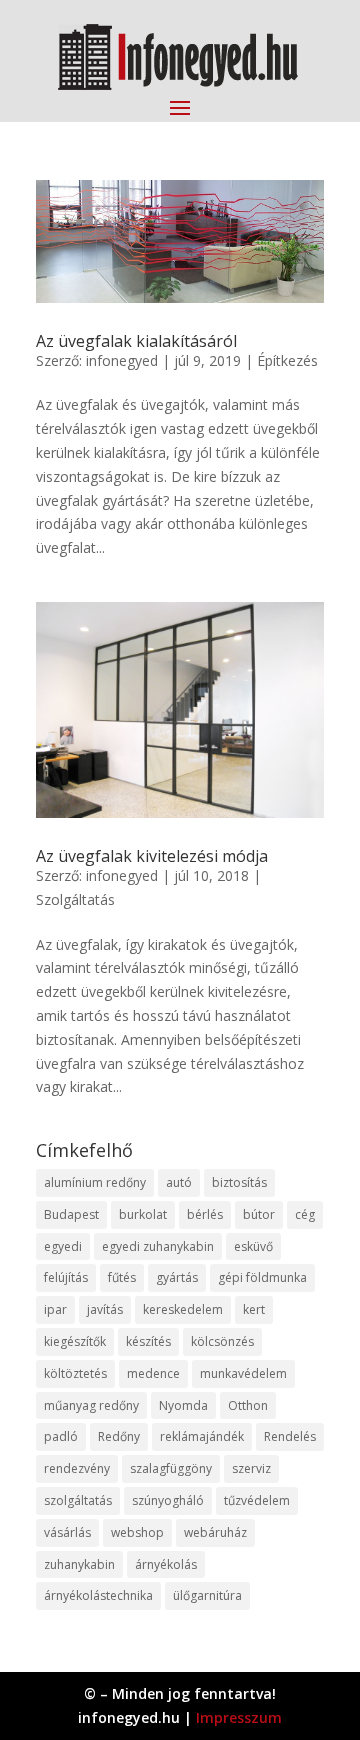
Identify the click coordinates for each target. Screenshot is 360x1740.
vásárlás (67, 1532)
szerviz (251, 1468)
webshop (137, 1532)
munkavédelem (243, 1373)
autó (179, 1182)
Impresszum (239, 1717)
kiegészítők (75, 1341)
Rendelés (290, 1436)
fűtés (122, 1277)
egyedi (63, 1246)
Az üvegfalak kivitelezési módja (152, 856)
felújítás (66, 1277)
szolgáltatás (78, 1500)
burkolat (143, 1214)
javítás (105, 1309)
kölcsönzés (222, 1341)
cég (305, 1214)
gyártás (177, 1277)
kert (254, 1309)
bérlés (205, 1214)
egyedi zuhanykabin (158, 1246)
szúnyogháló (168, 1500)
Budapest (71, 1214)
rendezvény (77, 1468)
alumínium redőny (95, 1182)
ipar (55, 1309)
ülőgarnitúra (207, 1595)
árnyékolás (166, 1564)
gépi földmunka (262, 1277)
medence (153, 1373)
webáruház (215, 1532)
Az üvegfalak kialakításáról (136, 341)
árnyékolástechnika (98, 1595)
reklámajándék (202, 1436)
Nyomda (183, 1405)
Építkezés (287, 360)
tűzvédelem (257, 1500)
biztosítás (239, 1182)
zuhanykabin (79, 1564)
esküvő (253, 1246)
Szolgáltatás (75, 899)
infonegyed (122, 360)
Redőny (119, 1436)
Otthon (248, 1405)
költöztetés (75, 1373)
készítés (148, 1341)
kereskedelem (183, 1309)
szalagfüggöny (171, 1468)
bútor (259, 1214)
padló (61, 1436)
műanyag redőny (91, 1405)
